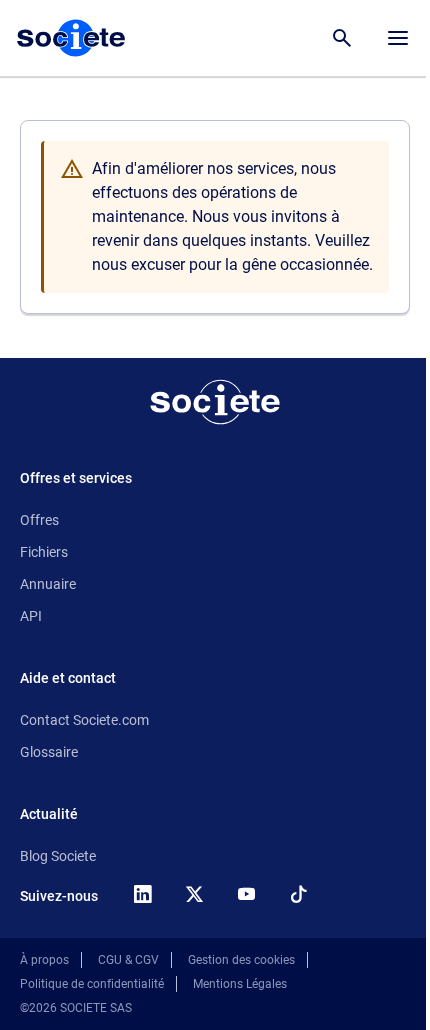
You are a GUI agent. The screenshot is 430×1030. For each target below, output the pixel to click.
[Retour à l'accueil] (215, 402)
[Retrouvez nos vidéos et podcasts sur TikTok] (298, 894)
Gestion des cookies (241, 960)
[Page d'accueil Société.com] (71, 38)
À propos (44, 960)
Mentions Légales (240, 984)
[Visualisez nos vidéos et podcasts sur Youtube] (246, 894)
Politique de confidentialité (92, 984)
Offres (39, 520)
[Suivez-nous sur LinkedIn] (142, 894)
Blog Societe (58, 856)
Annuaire (48, 584)
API (31, 616)
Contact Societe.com (84, 720)
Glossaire (49, 752)
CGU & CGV (128, 960)
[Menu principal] (398, 38)
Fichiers (44, 552)
